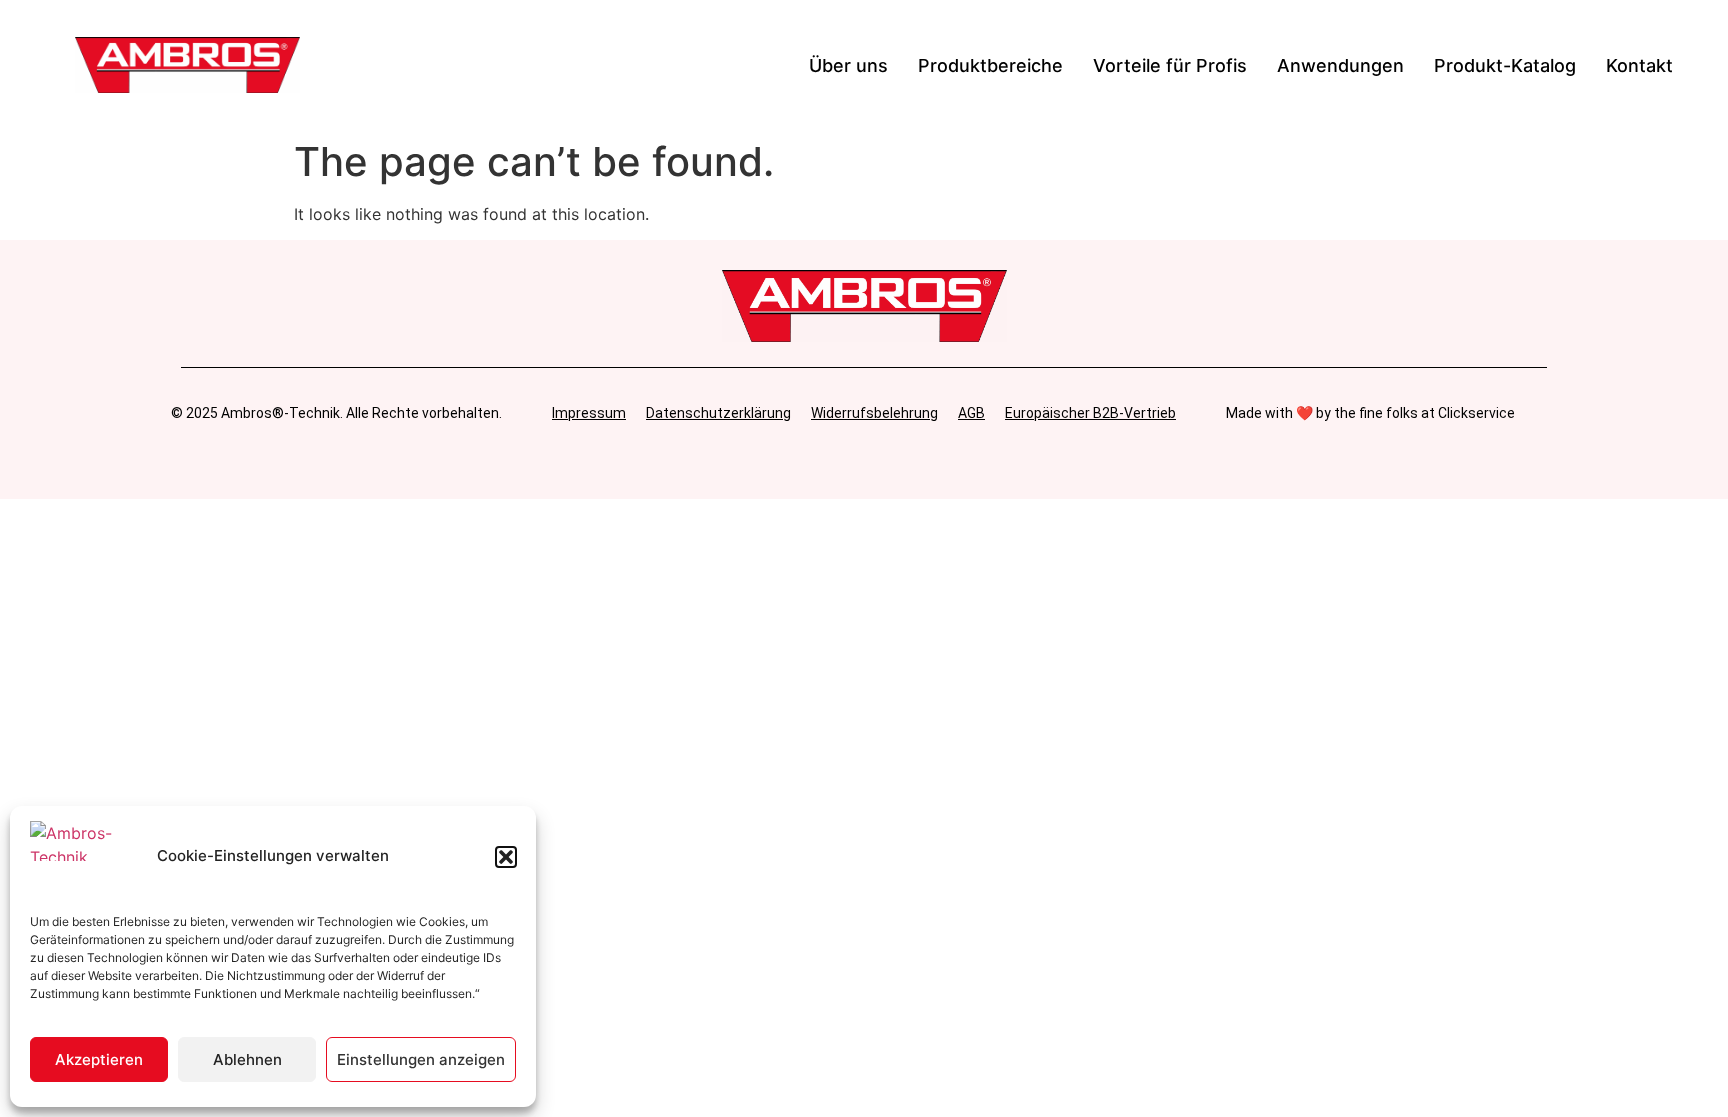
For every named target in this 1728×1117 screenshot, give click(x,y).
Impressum (589, 413)
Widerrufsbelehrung (874, 413)
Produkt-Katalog (1505, 65)
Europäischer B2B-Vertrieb (1090, 413)
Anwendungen (1340, 65)
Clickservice (1476, 413)
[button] (506, 857)
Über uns (848, 65)
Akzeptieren (99, 1059)
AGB (971, 413)
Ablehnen (247, 1059)
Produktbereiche (990, 65)
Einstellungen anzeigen (421, 1059)
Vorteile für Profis (1170, 65)
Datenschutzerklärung (718, 413)
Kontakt (1639, 65)
